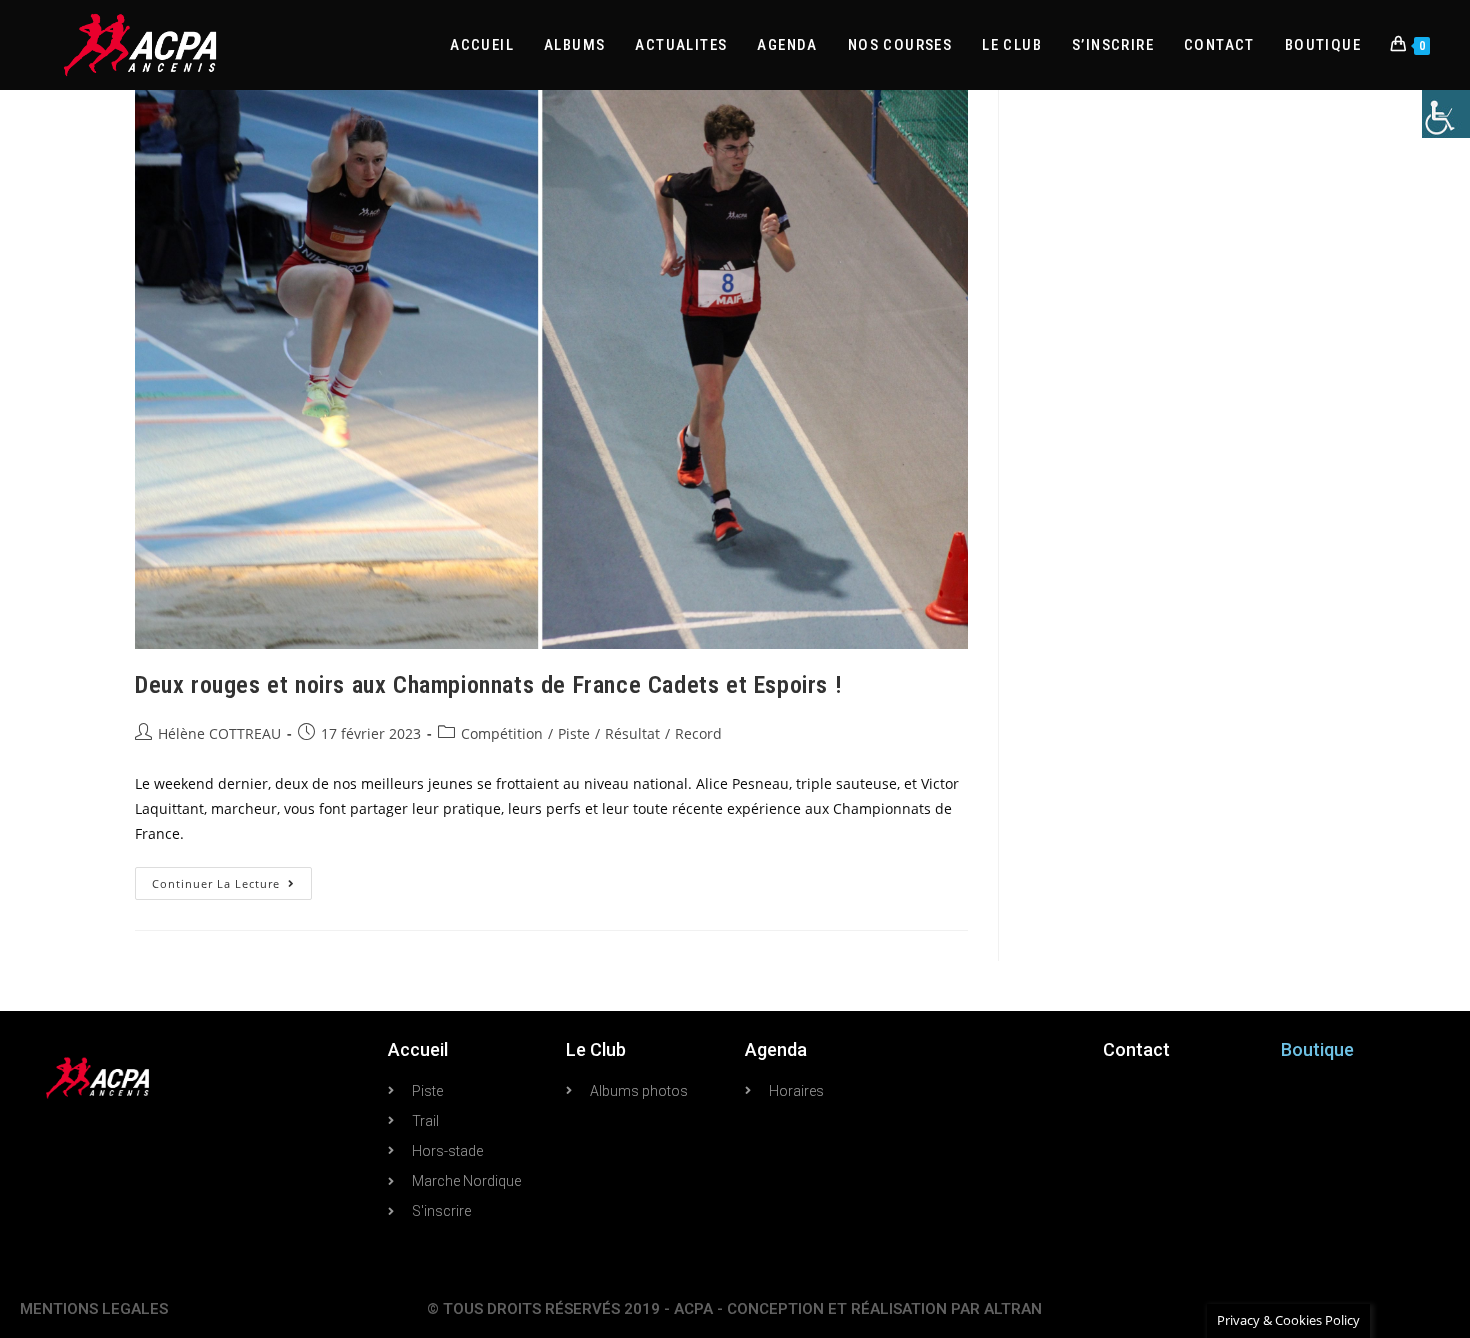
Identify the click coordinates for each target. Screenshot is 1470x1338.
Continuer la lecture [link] (232, 879)
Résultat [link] (632, 733)
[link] (1446, 114)
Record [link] (698, 733)
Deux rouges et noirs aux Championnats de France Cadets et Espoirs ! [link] (488, 685)
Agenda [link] (776, 1049)
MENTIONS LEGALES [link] (94, 1309)
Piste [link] (574, 733)
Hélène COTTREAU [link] (219, 733)
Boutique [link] (1317, 1049)
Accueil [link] (418, 1049)
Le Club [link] (596, 1049)
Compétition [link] (502, 733)
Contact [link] (1136, 1049)
